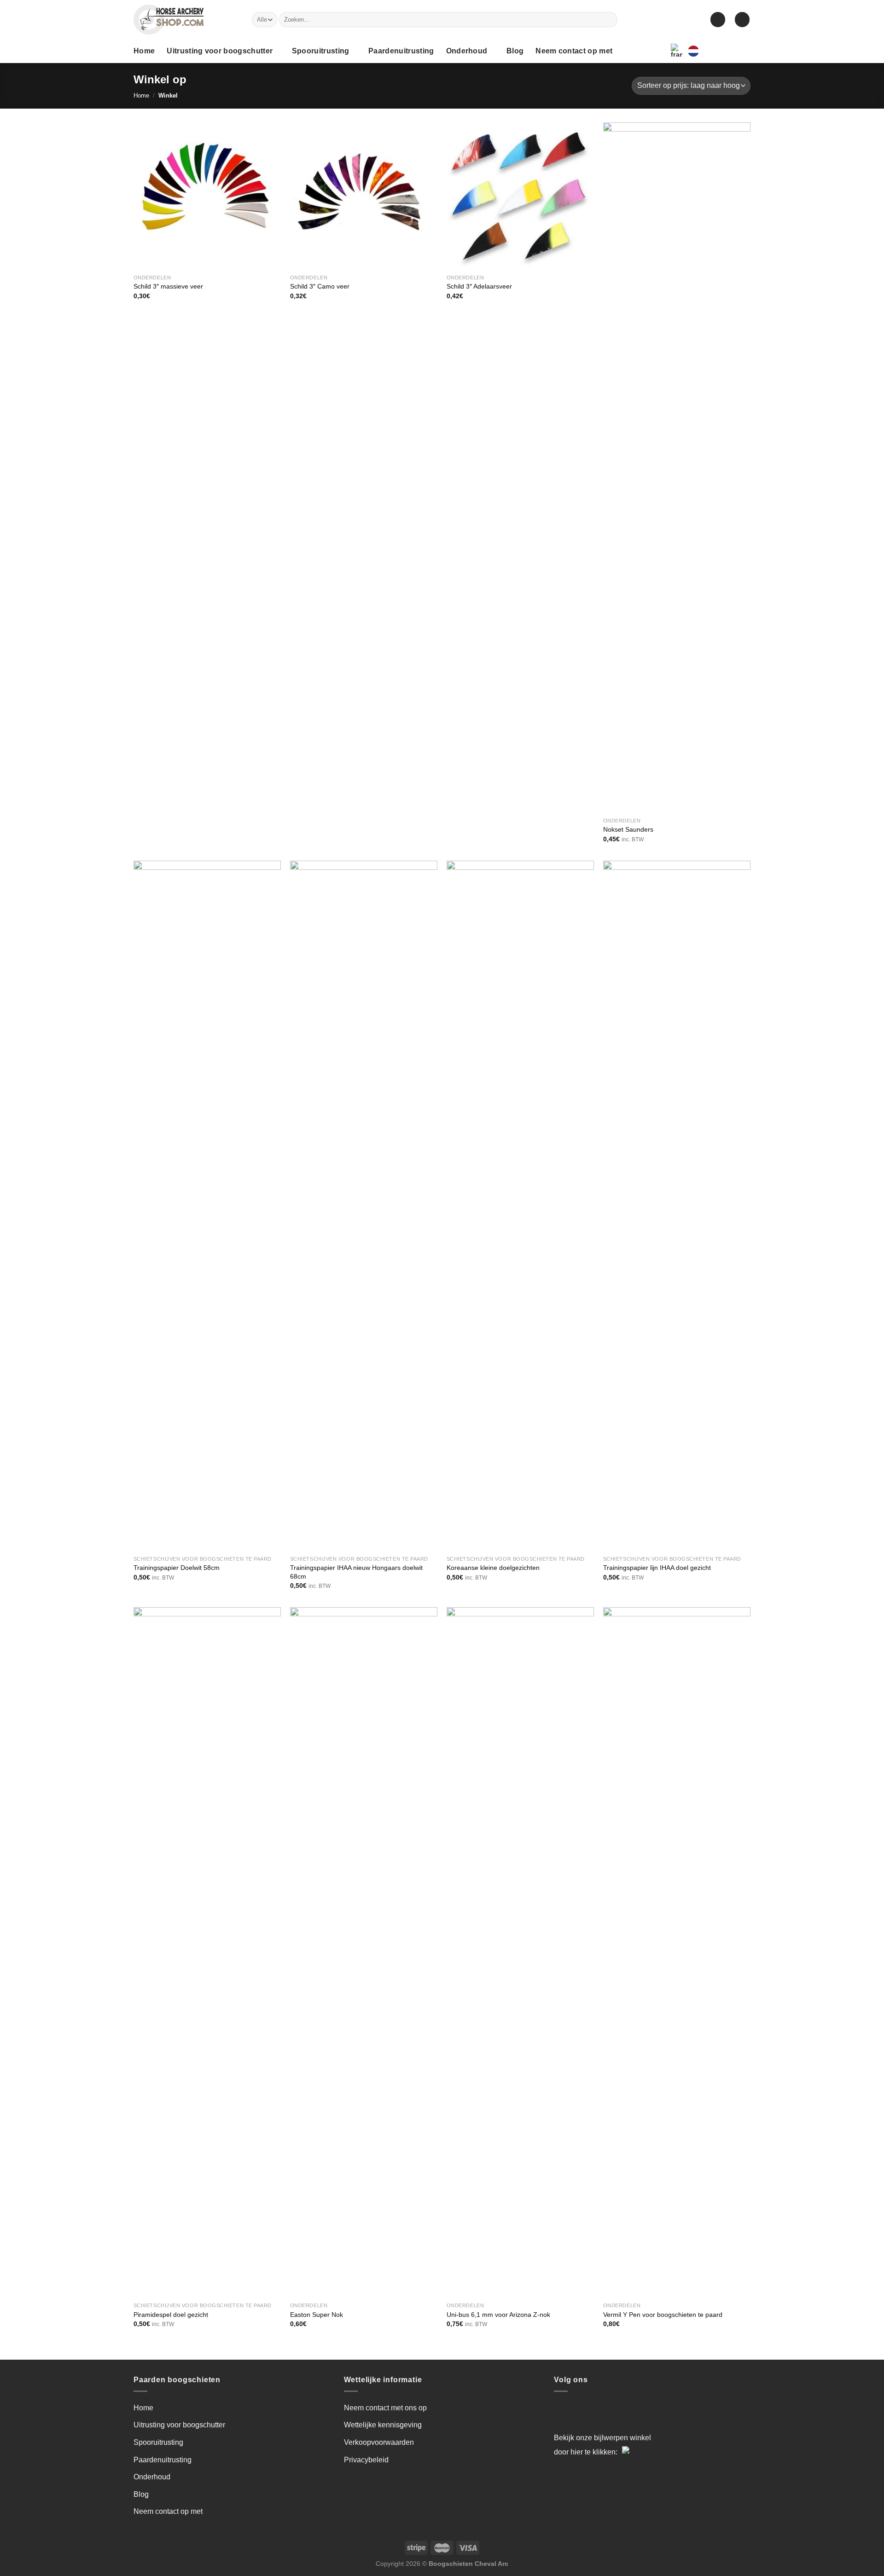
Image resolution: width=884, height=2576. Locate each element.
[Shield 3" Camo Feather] (364, 196)
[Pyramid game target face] (207, 1952)
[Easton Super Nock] (364, 1952)
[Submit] (609, 20)
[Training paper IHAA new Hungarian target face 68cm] (364, 1206)
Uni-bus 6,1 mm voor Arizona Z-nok (498, 2315)
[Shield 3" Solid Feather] (207, 196)
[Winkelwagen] (742, 20)
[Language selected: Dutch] (719, 51)
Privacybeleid (366, 2460)
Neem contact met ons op (385, 2408)
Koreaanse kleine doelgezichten (493, 1568)
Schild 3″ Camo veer (320, 286)
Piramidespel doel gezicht (171, 2315)
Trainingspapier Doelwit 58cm (177, 1568)
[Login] (718, 20)
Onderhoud (467, 51)
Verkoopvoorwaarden (379, 2442)
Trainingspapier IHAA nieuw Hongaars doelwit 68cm (356, 1572)
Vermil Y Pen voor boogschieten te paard (663, 2315)
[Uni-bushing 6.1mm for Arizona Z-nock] (520, 1952)
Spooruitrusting (321, 51)
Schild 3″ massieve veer (168, 286)
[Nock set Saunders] (677, 468)
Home (144, 51)
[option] (711, 51)
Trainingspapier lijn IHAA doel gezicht (657, 1568)
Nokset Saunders (628, 829)
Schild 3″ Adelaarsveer (479, 286)
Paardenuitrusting (401, 51)
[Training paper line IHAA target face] (677, 1206)
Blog (515, 51)
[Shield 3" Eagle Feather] (520, 196)
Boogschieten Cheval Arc (468, 2564)
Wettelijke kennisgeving (383, 2425)
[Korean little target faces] (520, 1206)
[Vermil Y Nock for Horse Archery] (677, 1952)
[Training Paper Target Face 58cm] (207, 1206)
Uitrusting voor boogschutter (220, 51)
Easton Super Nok (317, 2315)
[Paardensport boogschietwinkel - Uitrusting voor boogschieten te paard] (186, 20)
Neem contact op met (574, 51)
